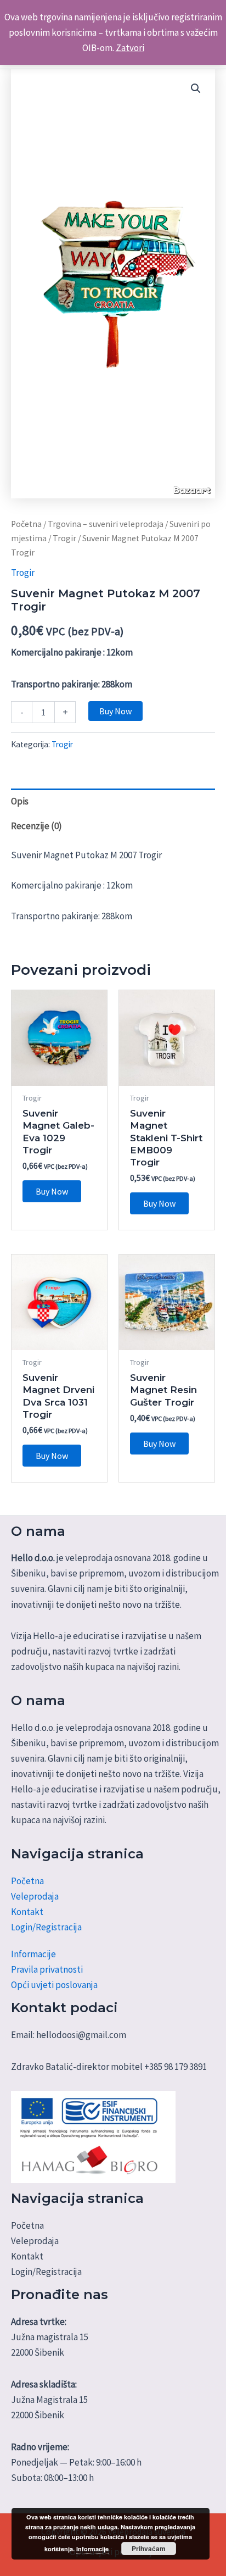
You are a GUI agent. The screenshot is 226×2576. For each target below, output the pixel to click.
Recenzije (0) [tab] (36, 826)
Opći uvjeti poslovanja (54, 1985)
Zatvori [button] (130, 48)
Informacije (33, 1954)
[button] (196, 88)
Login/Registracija (46, 1927)
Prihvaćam (149, 2549)
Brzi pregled (60, 1075)
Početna (26, 524)
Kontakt (27, 1912)
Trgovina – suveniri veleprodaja (106, 524)
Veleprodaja (35, 1896)
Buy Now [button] (52, 1191)
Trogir (64, 538)
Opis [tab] (20, 801)
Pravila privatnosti (47, 1969)
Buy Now (115, 711)
